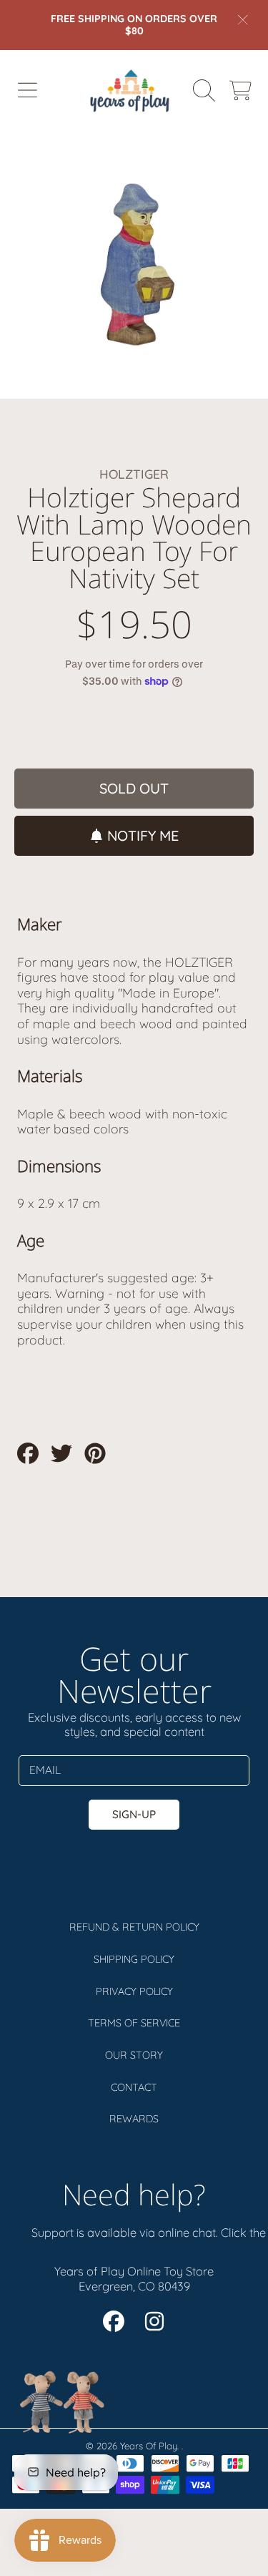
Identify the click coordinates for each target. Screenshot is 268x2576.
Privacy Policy (134, 1991)
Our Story (134, 2055)
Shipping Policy (134, 1959)
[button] (27, 90)
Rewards (134, 2119)
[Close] (243, 19)
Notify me (143, 835)
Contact (134, 2087)
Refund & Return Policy (134, 1927)
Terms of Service (134, 2023)
